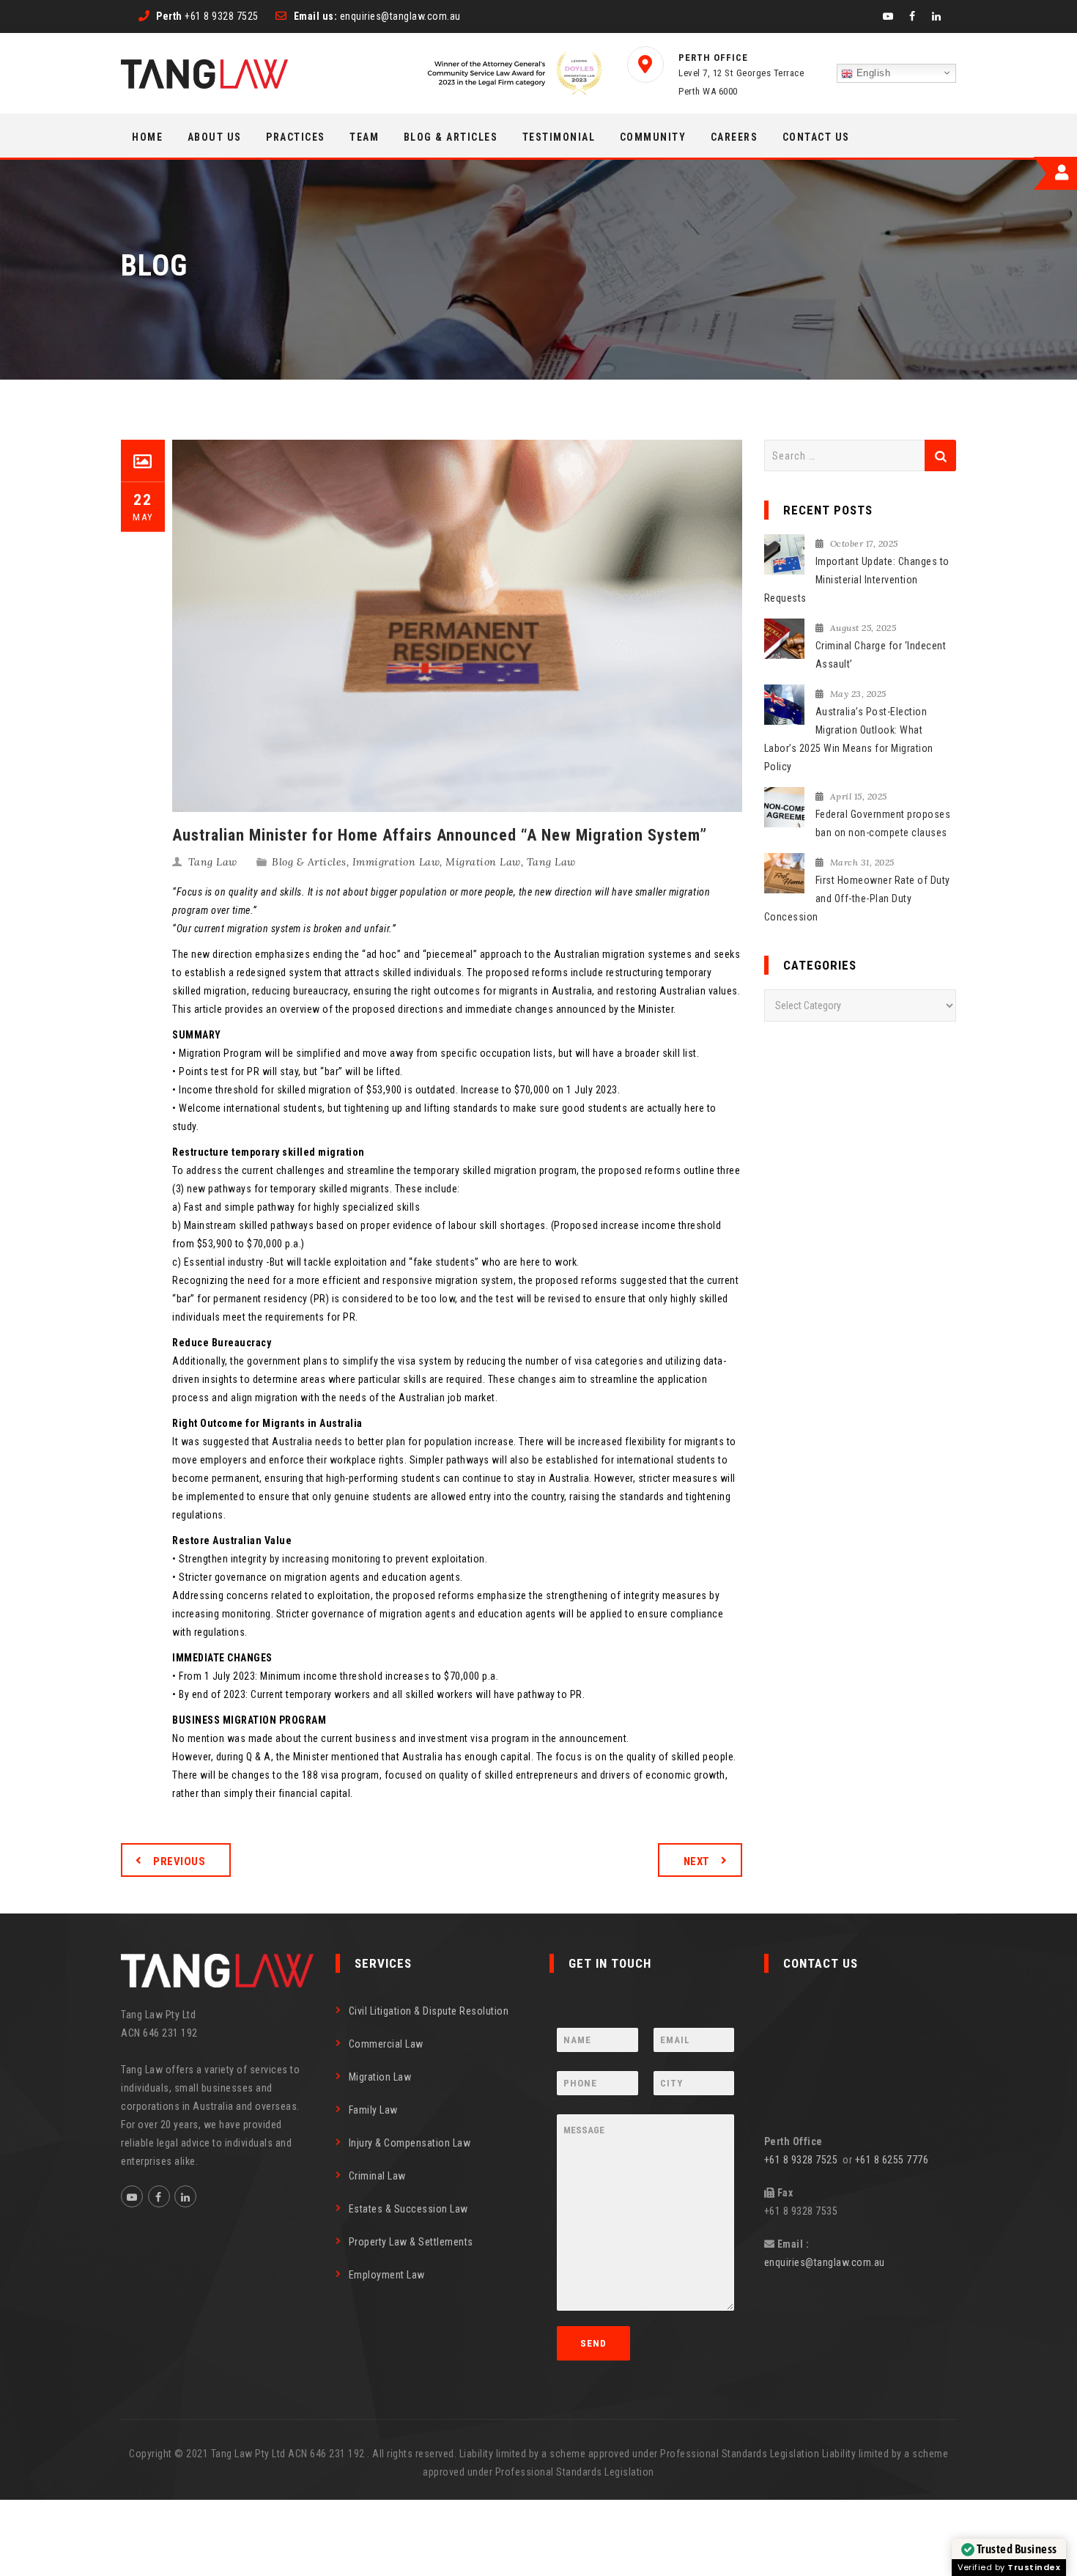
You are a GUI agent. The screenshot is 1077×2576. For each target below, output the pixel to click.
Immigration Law (396, 862)
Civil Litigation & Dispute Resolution (429, 2011)
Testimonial (559, 137)
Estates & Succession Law (408, 2209)
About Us (215, 137)
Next (697, 1861)
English (871, 73)
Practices (296, 137)
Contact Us (816, 137)
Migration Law (483, 862)
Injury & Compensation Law (410, 2143)
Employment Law (387, 2275)
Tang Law (213, 862)
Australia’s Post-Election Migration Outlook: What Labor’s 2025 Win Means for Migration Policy (849, 739)
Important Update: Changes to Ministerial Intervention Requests (857, 580)
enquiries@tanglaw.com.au (825, 2262)
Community (653, 137)
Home (147, 137)
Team (364, 137)
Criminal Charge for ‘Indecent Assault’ (881, 655)
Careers (734, 137)
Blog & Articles (451, 137)
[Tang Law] (204, 74)
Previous (179, 1861)
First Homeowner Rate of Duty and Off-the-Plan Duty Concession (857, 898)
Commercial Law (386, 2044)
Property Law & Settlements (411, 2242)
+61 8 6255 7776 (892, 2160)
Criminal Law (377, 2176)
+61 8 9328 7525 (804, 2160)
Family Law (373, 2110)
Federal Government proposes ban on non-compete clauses (883, 823)
